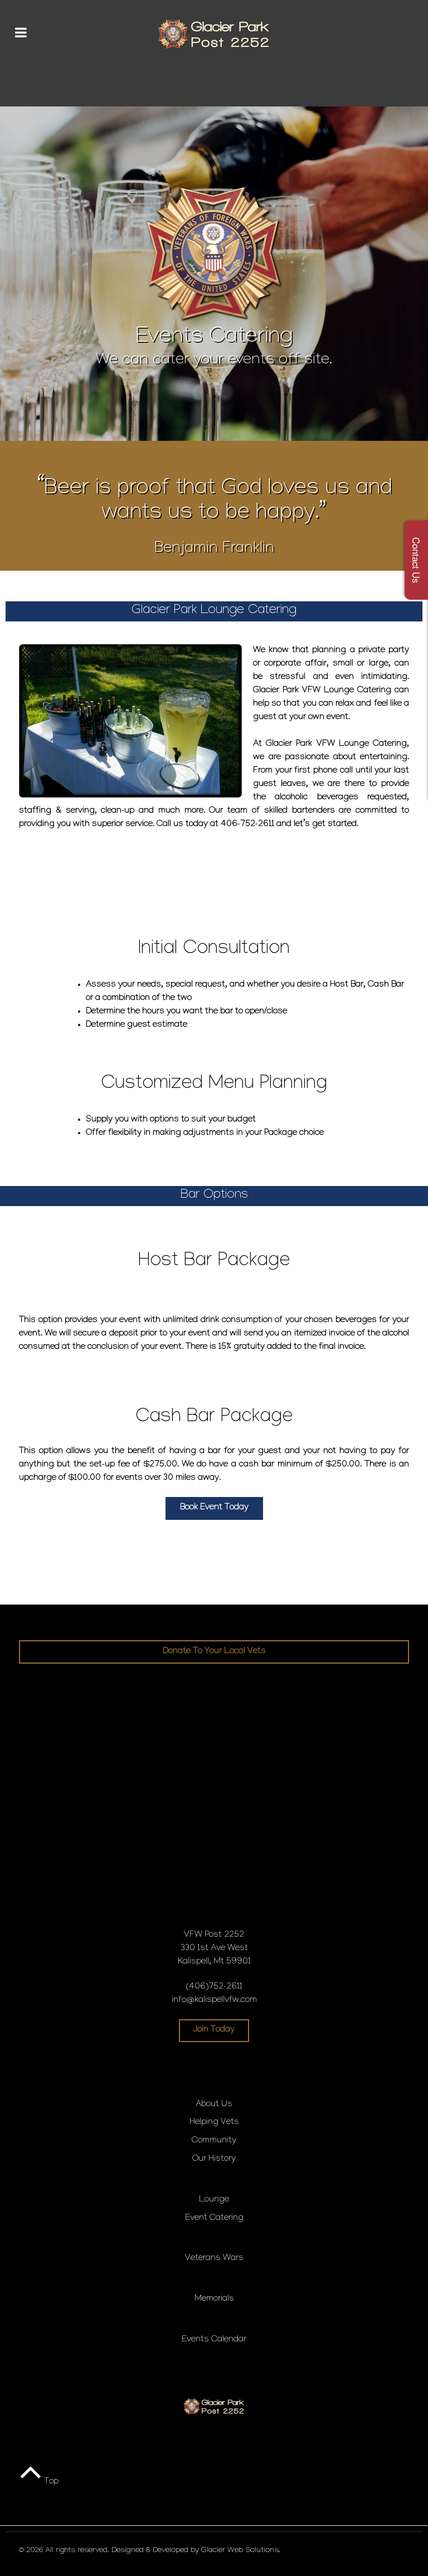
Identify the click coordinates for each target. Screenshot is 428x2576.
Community (214, 2141)
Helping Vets (214, 2123)
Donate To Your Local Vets (214, 1652)
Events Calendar (214, 2340)
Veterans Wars (214, 2259)
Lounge (214, 2200)
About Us (214, 2105)
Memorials (214, 2299)
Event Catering (214, 2218)
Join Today (214, 2030)
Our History (214, 2159)
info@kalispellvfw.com (214, 2001)
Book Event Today (214, 1508)
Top (50, 2482)
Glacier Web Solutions (240, 2551)
